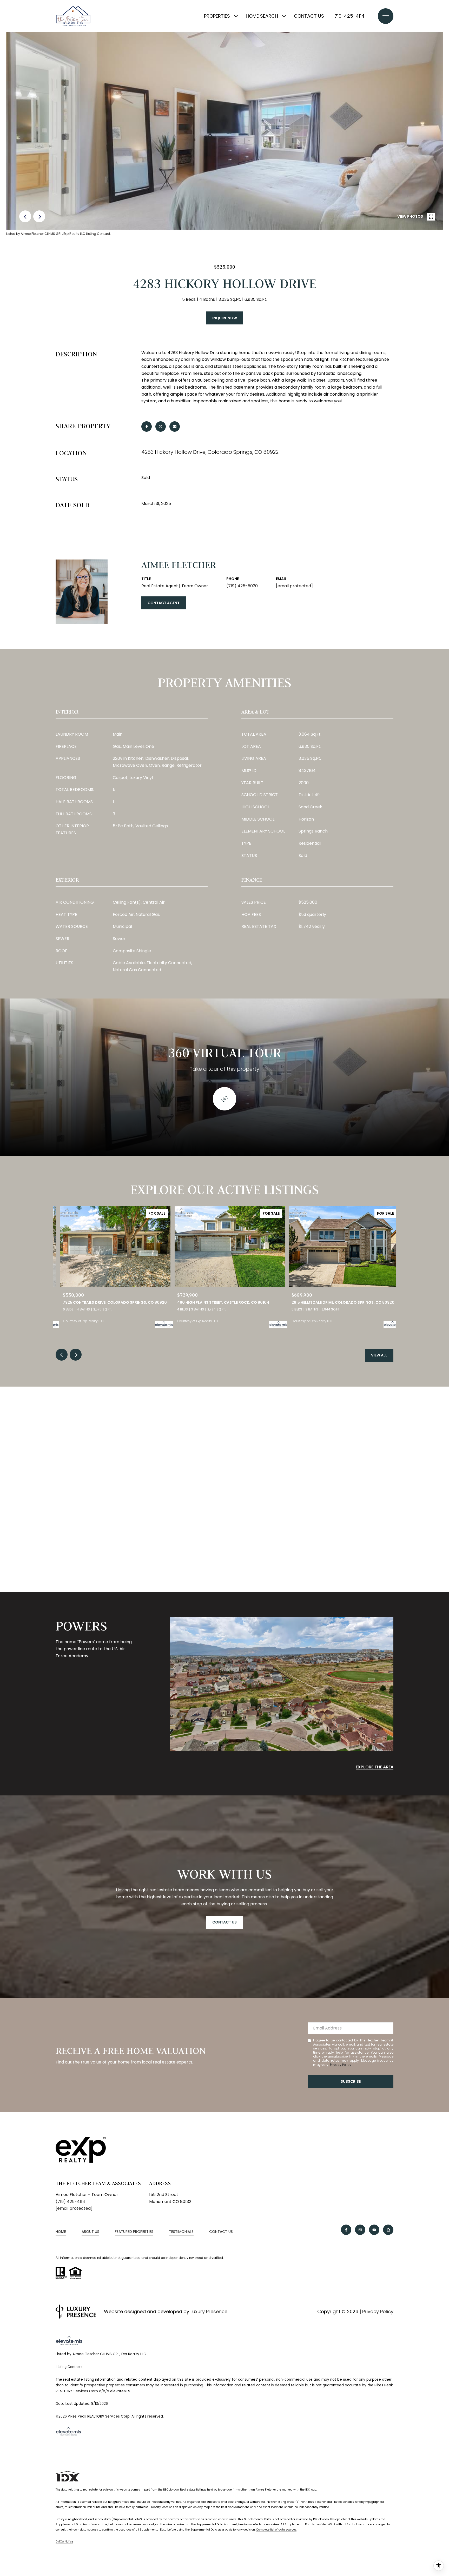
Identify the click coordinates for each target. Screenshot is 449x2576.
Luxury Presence (209, 2311)
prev (25, 216)
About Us (90, 2232)
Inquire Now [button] (225, 318)
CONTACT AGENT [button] (164, 603)
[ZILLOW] (388, 2230)
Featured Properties (134, 2232)
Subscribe (351, 2081)
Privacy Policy (341, 2065)
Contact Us (309, 16)
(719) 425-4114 (70, 2202)
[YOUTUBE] (374, 2230)
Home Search (262, 16)
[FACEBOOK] (346, 2230)
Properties (217, 16)
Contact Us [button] (224, 1922)
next (39, 216)
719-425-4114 (349, 16)
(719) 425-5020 (242, 586)
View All (379, 1355)
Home (61, 2232)
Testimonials (181, 2232)
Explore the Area (375, 1767)
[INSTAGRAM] (360, 2230)
